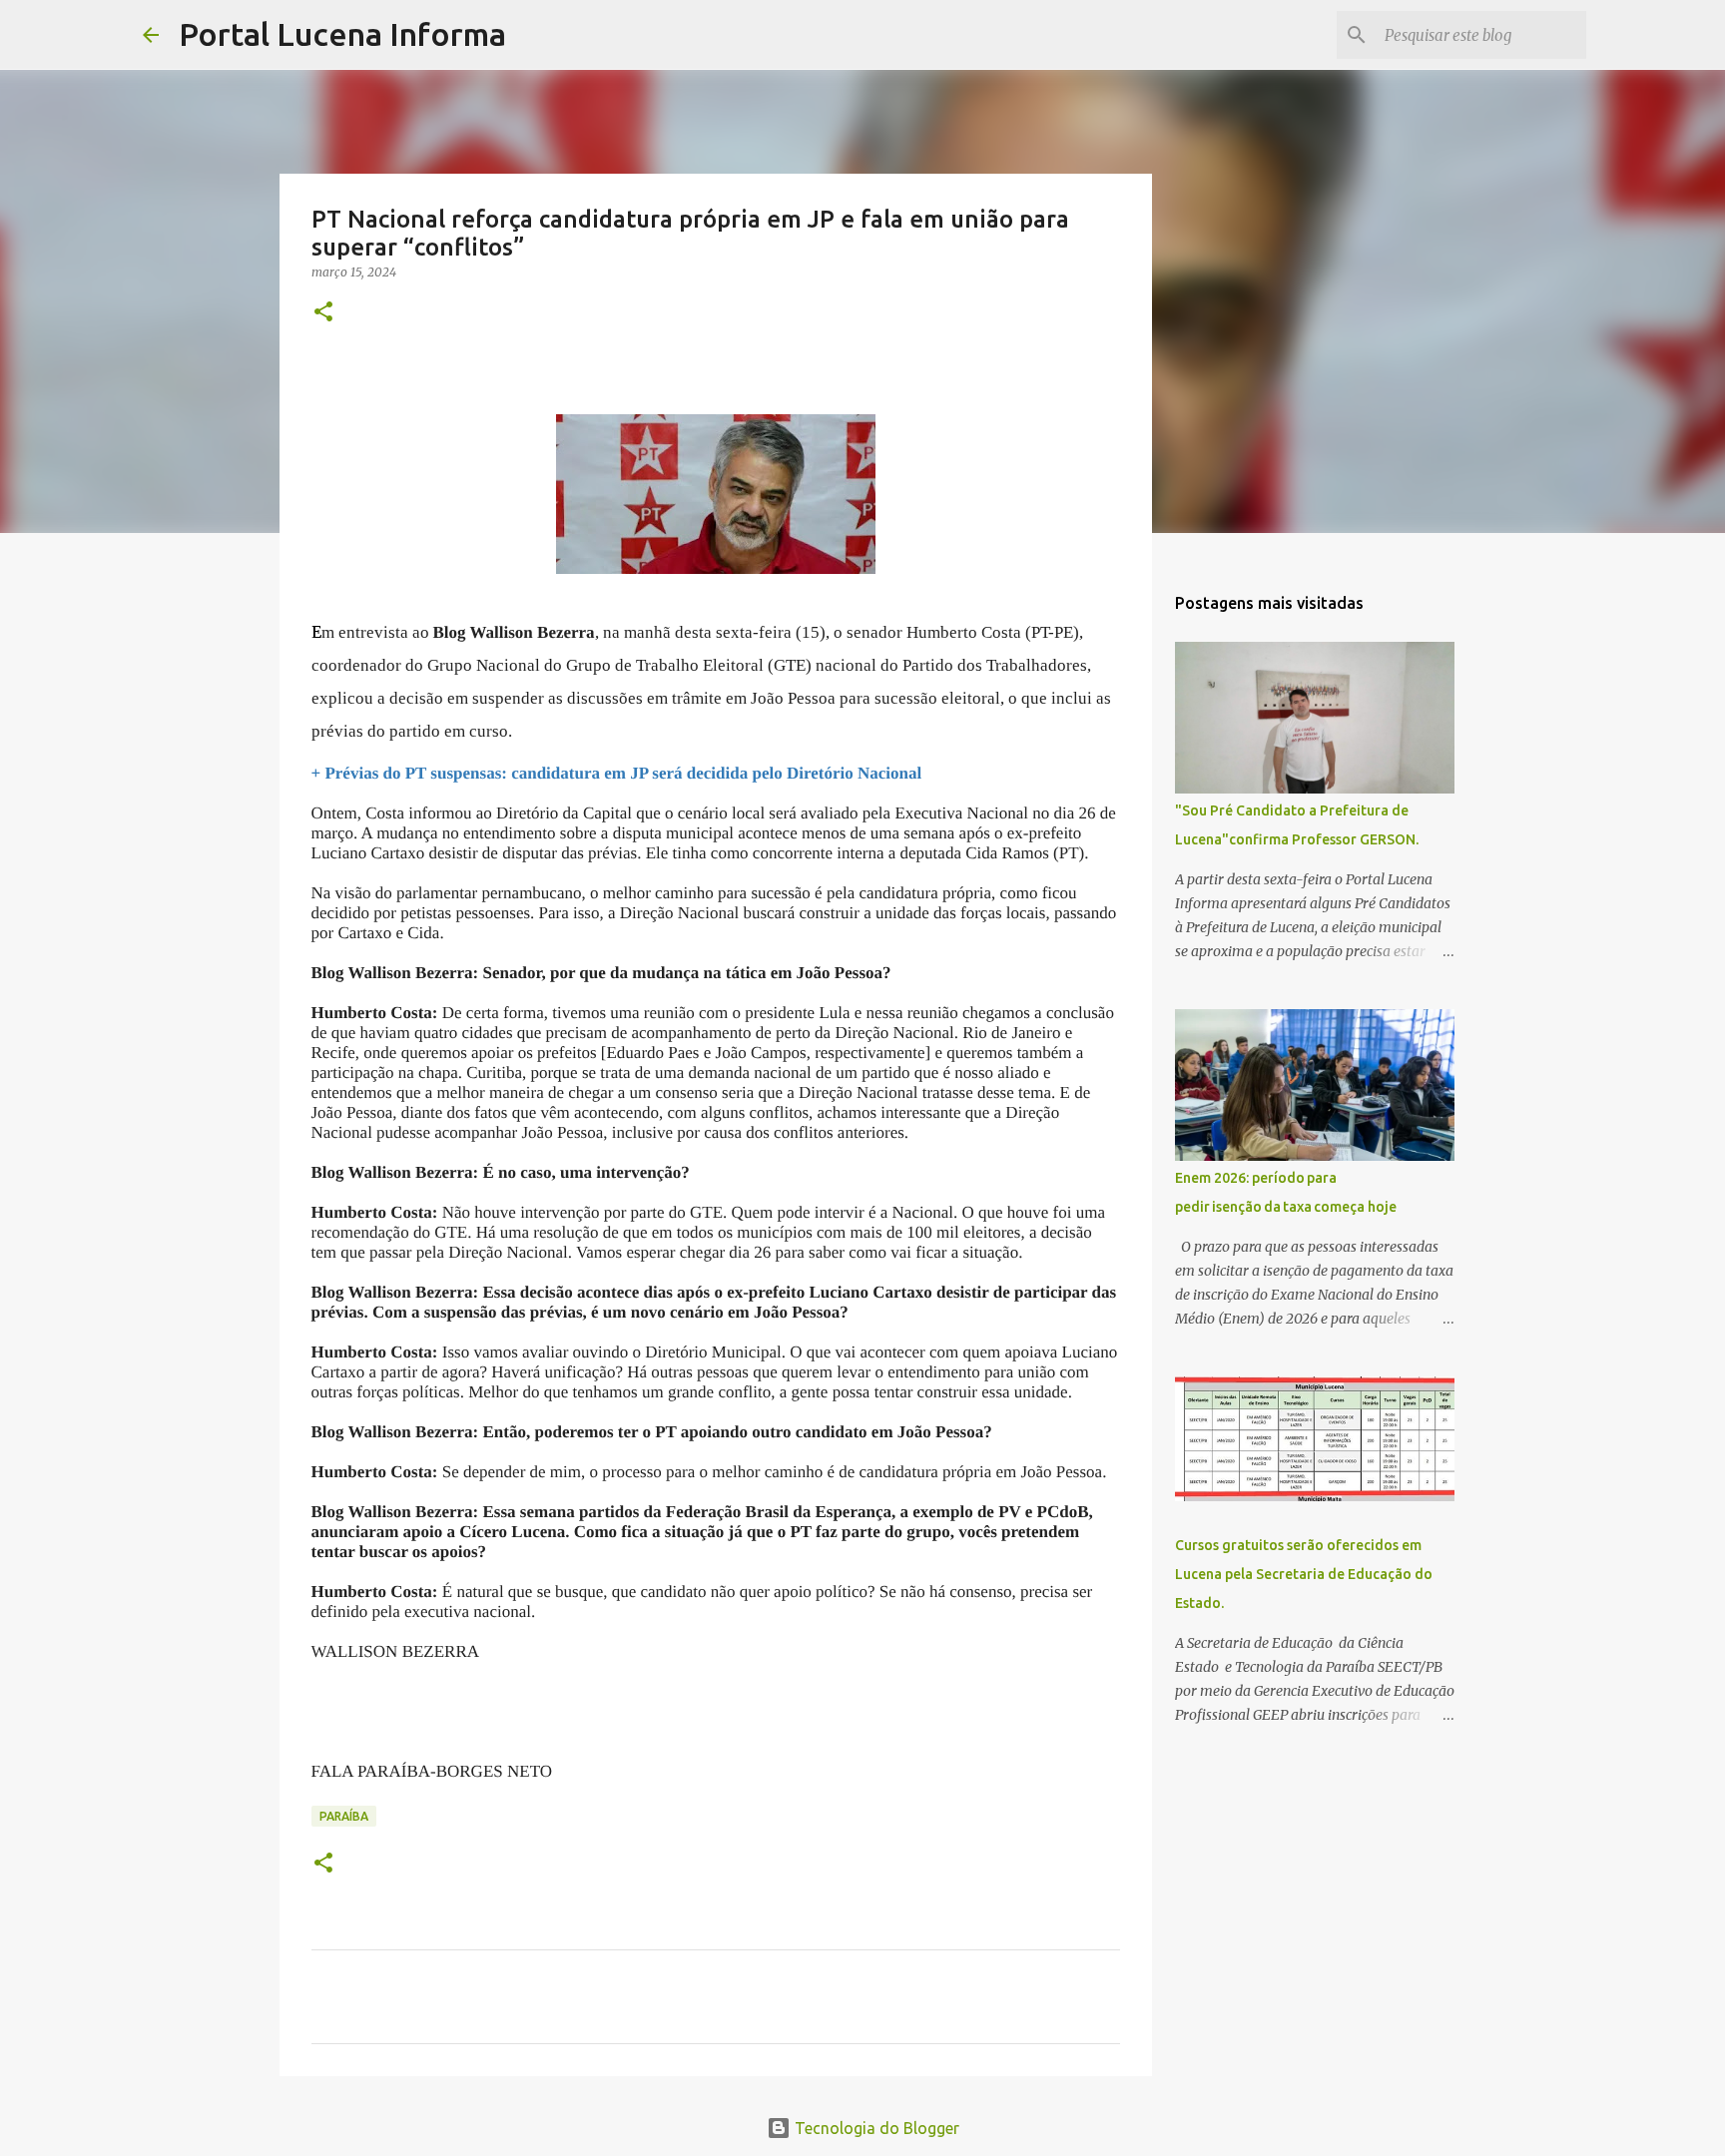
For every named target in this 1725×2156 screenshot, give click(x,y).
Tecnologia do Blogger (875, 2128)
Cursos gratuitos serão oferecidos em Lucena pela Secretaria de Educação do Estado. (1304, 1574)
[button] (323, 313)
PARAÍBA (344, 1816)
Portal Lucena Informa (342, 34)
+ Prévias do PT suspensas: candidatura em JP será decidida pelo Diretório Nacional (617, 773)
